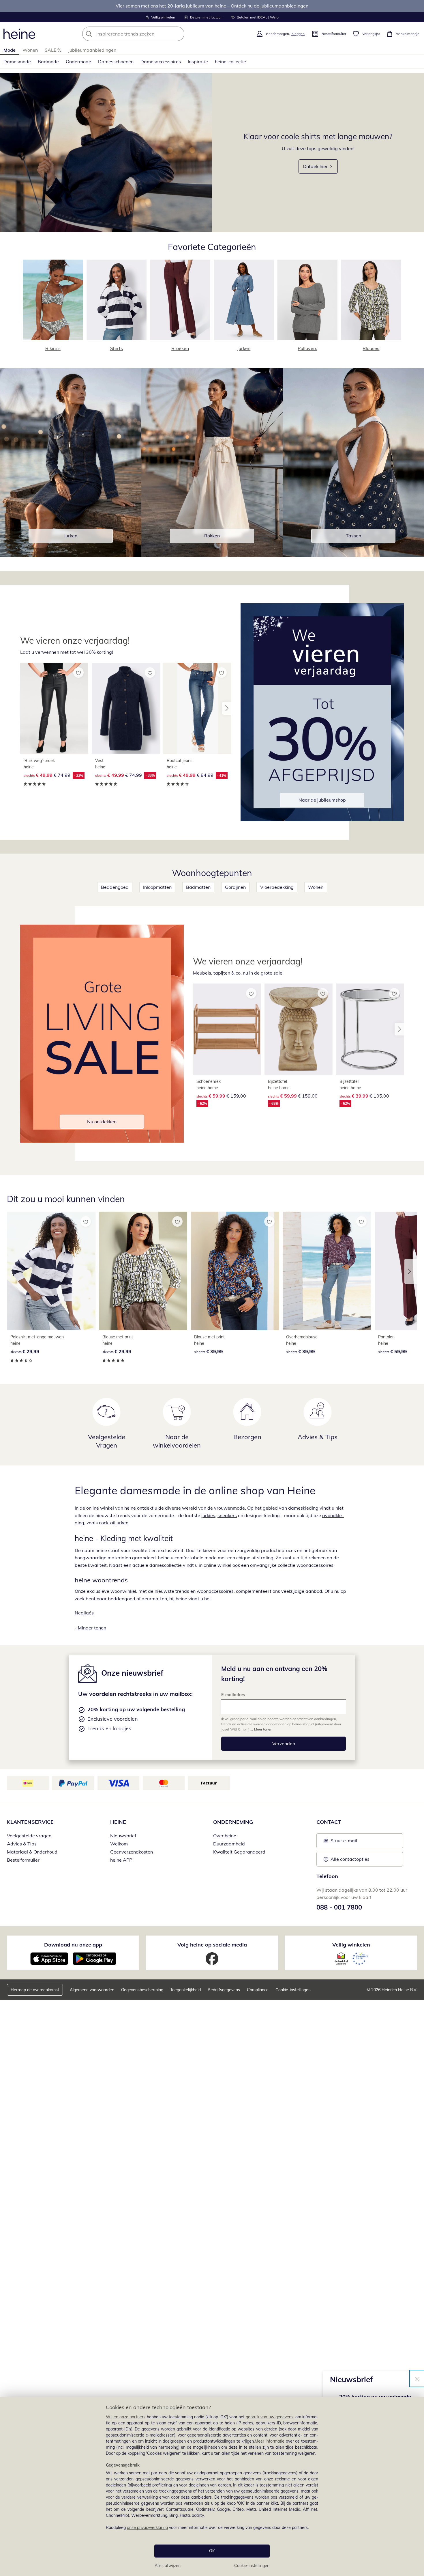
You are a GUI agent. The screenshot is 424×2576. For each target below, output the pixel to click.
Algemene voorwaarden (92, 1990)
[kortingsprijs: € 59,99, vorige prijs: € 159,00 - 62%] (227, 1029)
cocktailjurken (114, 1523)
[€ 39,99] (235, 1271)
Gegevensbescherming (142, 1990)
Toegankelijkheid (185, 1990)
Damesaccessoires (161, 62)
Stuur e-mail (344, 1842)
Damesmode (17, 62)
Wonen (30, 50)
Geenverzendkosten (132, 1852)
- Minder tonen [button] (90, 1628)
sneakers (227, 1515)
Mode (10, 50)
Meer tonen (263, 1729)
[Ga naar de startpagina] (19, 34)
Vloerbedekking (277, 887)
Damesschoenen (116, 62)
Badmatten (198, 887)
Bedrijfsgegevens (224, 1990)
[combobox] (146, 34)
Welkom (119, 1844)
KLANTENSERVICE (30, 1822)
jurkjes (208, 1515)
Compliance (258, 1990)
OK (212, 2551)
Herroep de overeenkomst (35, 1990)
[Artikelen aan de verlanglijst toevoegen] (78, 673)
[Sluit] (417, 2378)
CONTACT (329, 1822)
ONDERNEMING (233, 1822)
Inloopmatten (157, 887)
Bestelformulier (23, 1860)
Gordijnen (235, 887)
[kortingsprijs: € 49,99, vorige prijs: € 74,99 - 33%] (54, 708)
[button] (227, 708)
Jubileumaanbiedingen (92, 50)
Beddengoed (115, 887)
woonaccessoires (215, 1591)
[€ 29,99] (51, 1271)
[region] (212, 2486)
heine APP (121, 1860)
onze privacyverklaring (147, 2527)
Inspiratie (198, 62)
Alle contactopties (350, 1859)
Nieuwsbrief (123, 1836)
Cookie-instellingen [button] (293, 1990)
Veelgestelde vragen (29, 1836)
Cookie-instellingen (252, 2566)
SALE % (53, 50)
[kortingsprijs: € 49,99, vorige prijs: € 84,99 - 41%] (197, 708)
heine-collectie (230, 62)
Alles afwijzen (168, 2566)
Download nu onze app (73, 1945)
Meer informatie (270, 2441)
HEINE (118, 1822)
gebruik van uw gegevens (270, 2417)
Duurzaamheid (229, 1844)
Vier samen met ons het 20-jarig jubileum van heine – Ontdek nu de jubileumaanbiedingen (212, 6)
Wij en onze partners (126, 2417)
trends (182, 1591)
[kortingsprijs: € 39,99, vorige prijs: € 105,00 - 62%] (370, 1029)
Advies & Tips (22, 1844)
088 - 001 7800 (339, 1907)
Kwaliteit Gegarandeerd (239, 1852)
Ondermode (78, 62)
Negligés (84, 1613)
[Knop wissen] (178, 34)
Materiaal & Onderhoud (32, 1852)
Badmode (48, 62)
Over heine (225, 1836)
